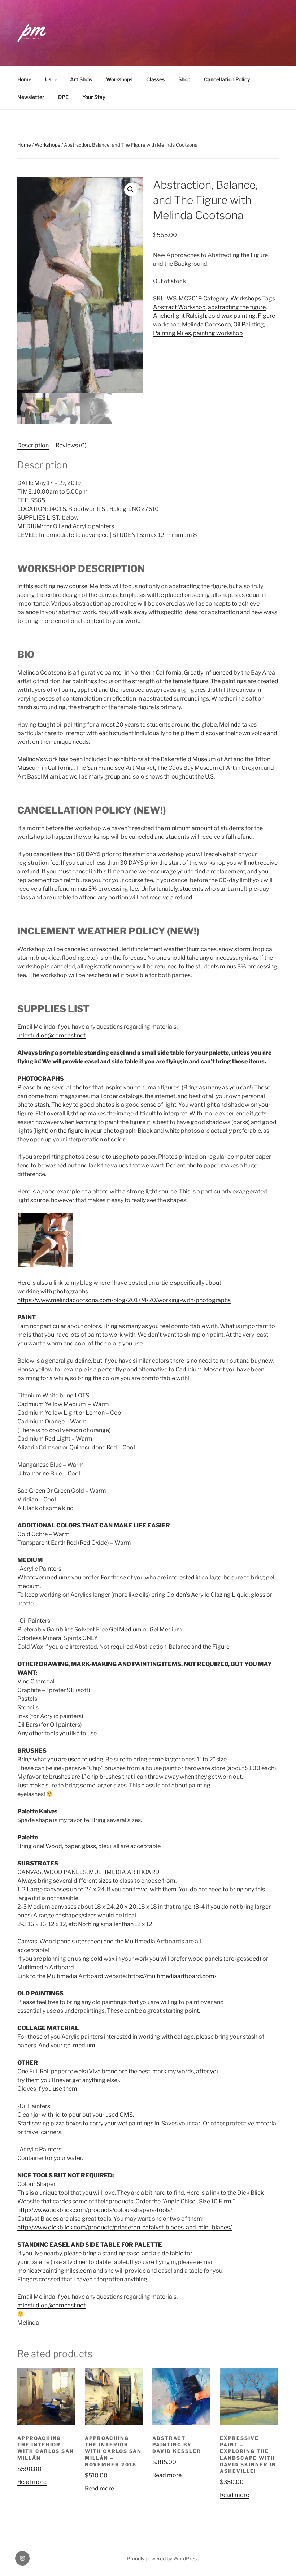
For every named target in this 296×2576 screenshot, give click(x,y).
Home (24, 79)
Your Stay (94, 97)
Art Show (81, 79)
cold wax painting (232, 316)
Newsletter (31, 97)
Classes (155, 79)
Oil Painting (249, 324)
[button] (131, 190)
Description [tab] (33, 445)
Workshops (119, 79)
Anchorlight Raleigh (180, 316)
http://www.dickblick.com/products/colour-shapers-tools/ (95, 2210)
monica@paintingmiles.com (55, 2271)
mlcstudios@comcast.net (51, 1035)
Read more (32, 2482)
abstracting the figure (237, 307)
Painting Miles (172, 333)
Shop (184, 79)
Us (48, 79)
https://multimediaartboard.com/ (172, 1976)
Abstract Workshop (179, 307)
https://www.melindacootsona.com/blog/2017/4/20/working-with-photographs (124, 1300)
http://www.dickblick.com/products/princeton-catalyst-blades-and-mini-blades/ (125, 2227)
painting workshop (218, 333)
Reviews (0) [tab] (71, 445)
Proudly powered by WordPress (163, 2558)
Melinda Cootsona (206, 324)
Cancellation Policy (227, 79)
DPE (63, 97)
